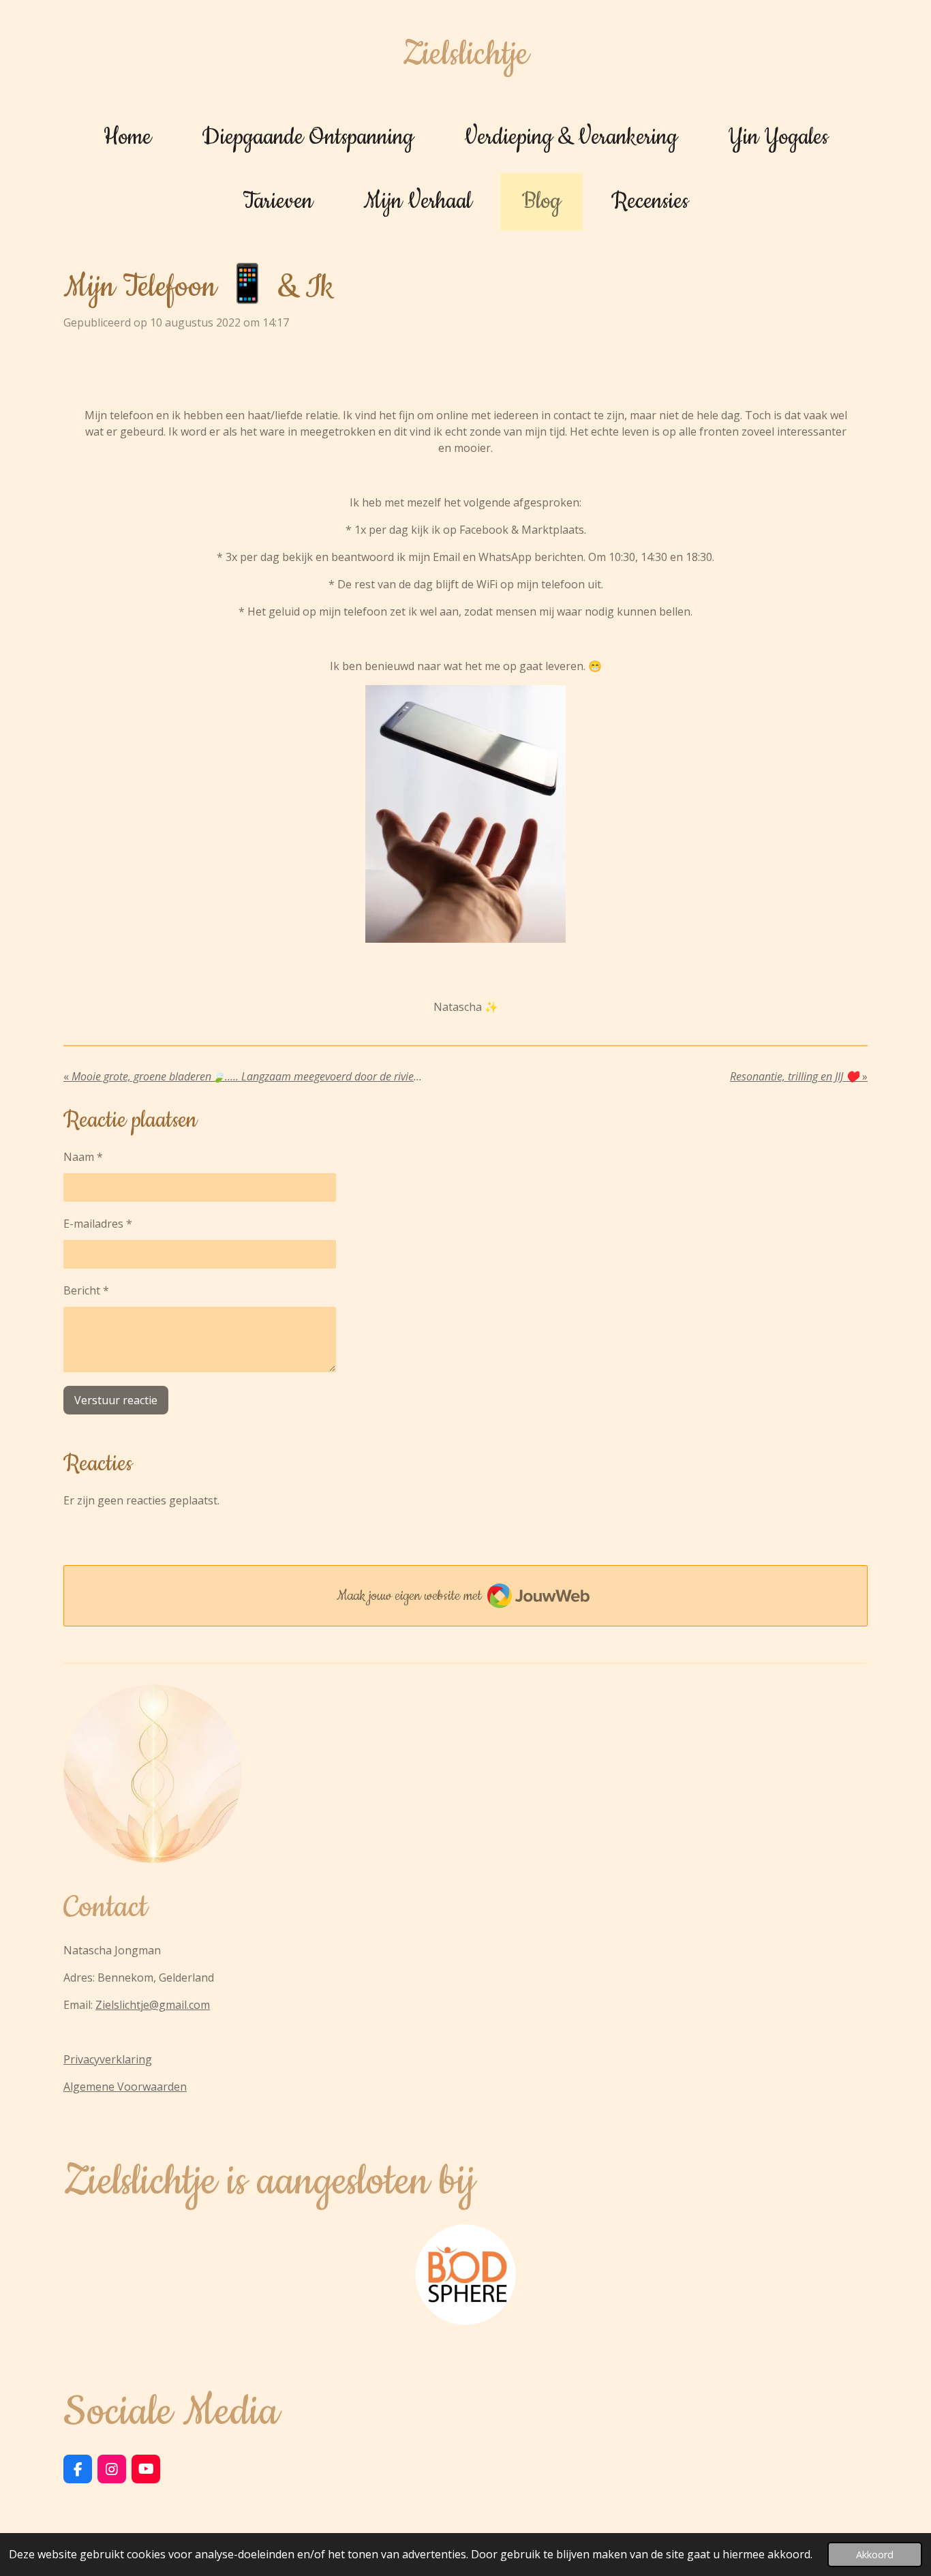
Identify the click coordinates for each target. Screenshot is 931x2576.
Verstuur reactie (116, 1400)
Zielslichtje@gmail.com (153, 2005)
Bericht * (86, 1290)
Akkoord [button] (875, 2555)
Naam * (83, 1157)
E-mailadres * (98, 1224)
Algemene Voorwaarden (125, 2087)
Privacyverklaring (108, 2059)
